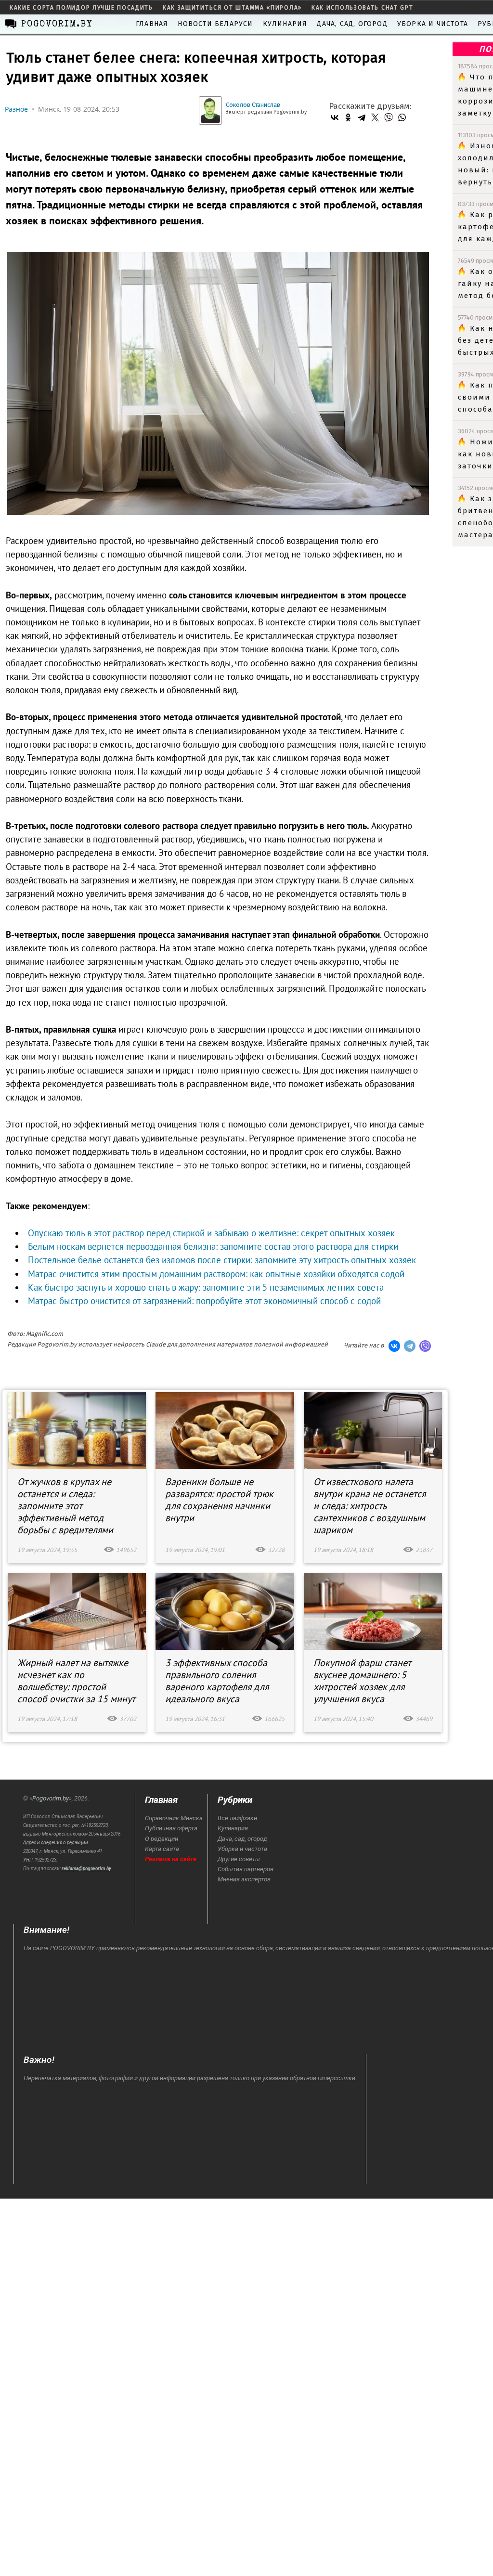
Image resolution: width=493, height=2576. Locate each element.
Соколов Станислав (253, 105)
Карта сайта (162, 1849)
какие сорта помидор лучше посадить (81, 8)
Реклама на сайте (171, 1859)
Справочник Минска (174, 1818)
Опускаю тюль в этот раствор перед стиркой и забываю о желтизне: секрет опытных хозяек (211, 1233)
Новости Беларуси (215, 24)
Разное (16, 109)
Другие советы (239, 1859)
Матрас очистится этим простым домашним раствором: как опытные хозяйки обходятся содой (216, 1274)
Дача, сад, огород (352, 24)
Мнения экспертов (244, 1879)
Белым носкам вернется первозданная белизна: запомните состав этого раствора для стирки (213, 1246)
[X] (375, 117)
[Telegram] (362, 117)
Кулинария (285, 24)
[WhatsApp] (402, 117)
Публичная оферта (171, 1828)
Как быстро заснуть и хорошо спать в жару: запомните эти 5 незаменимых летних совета (206, 1287)
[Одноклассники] (348, 117)
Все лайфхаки (237, 1818)
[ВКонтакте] (335, 117)
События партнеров (246, 1869)
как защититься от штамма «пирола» (232, 8)
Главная (152, 24)
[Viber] (389, 117)
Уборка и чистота (433, 24)
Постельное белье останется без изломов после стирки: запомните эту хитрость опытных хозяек (222, 1260)
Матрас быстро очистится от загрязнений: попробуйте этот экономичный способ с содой (204, 1301)
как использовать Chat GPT (363, 8)
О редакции (162, 1839)
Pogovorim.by (51, 1798)
